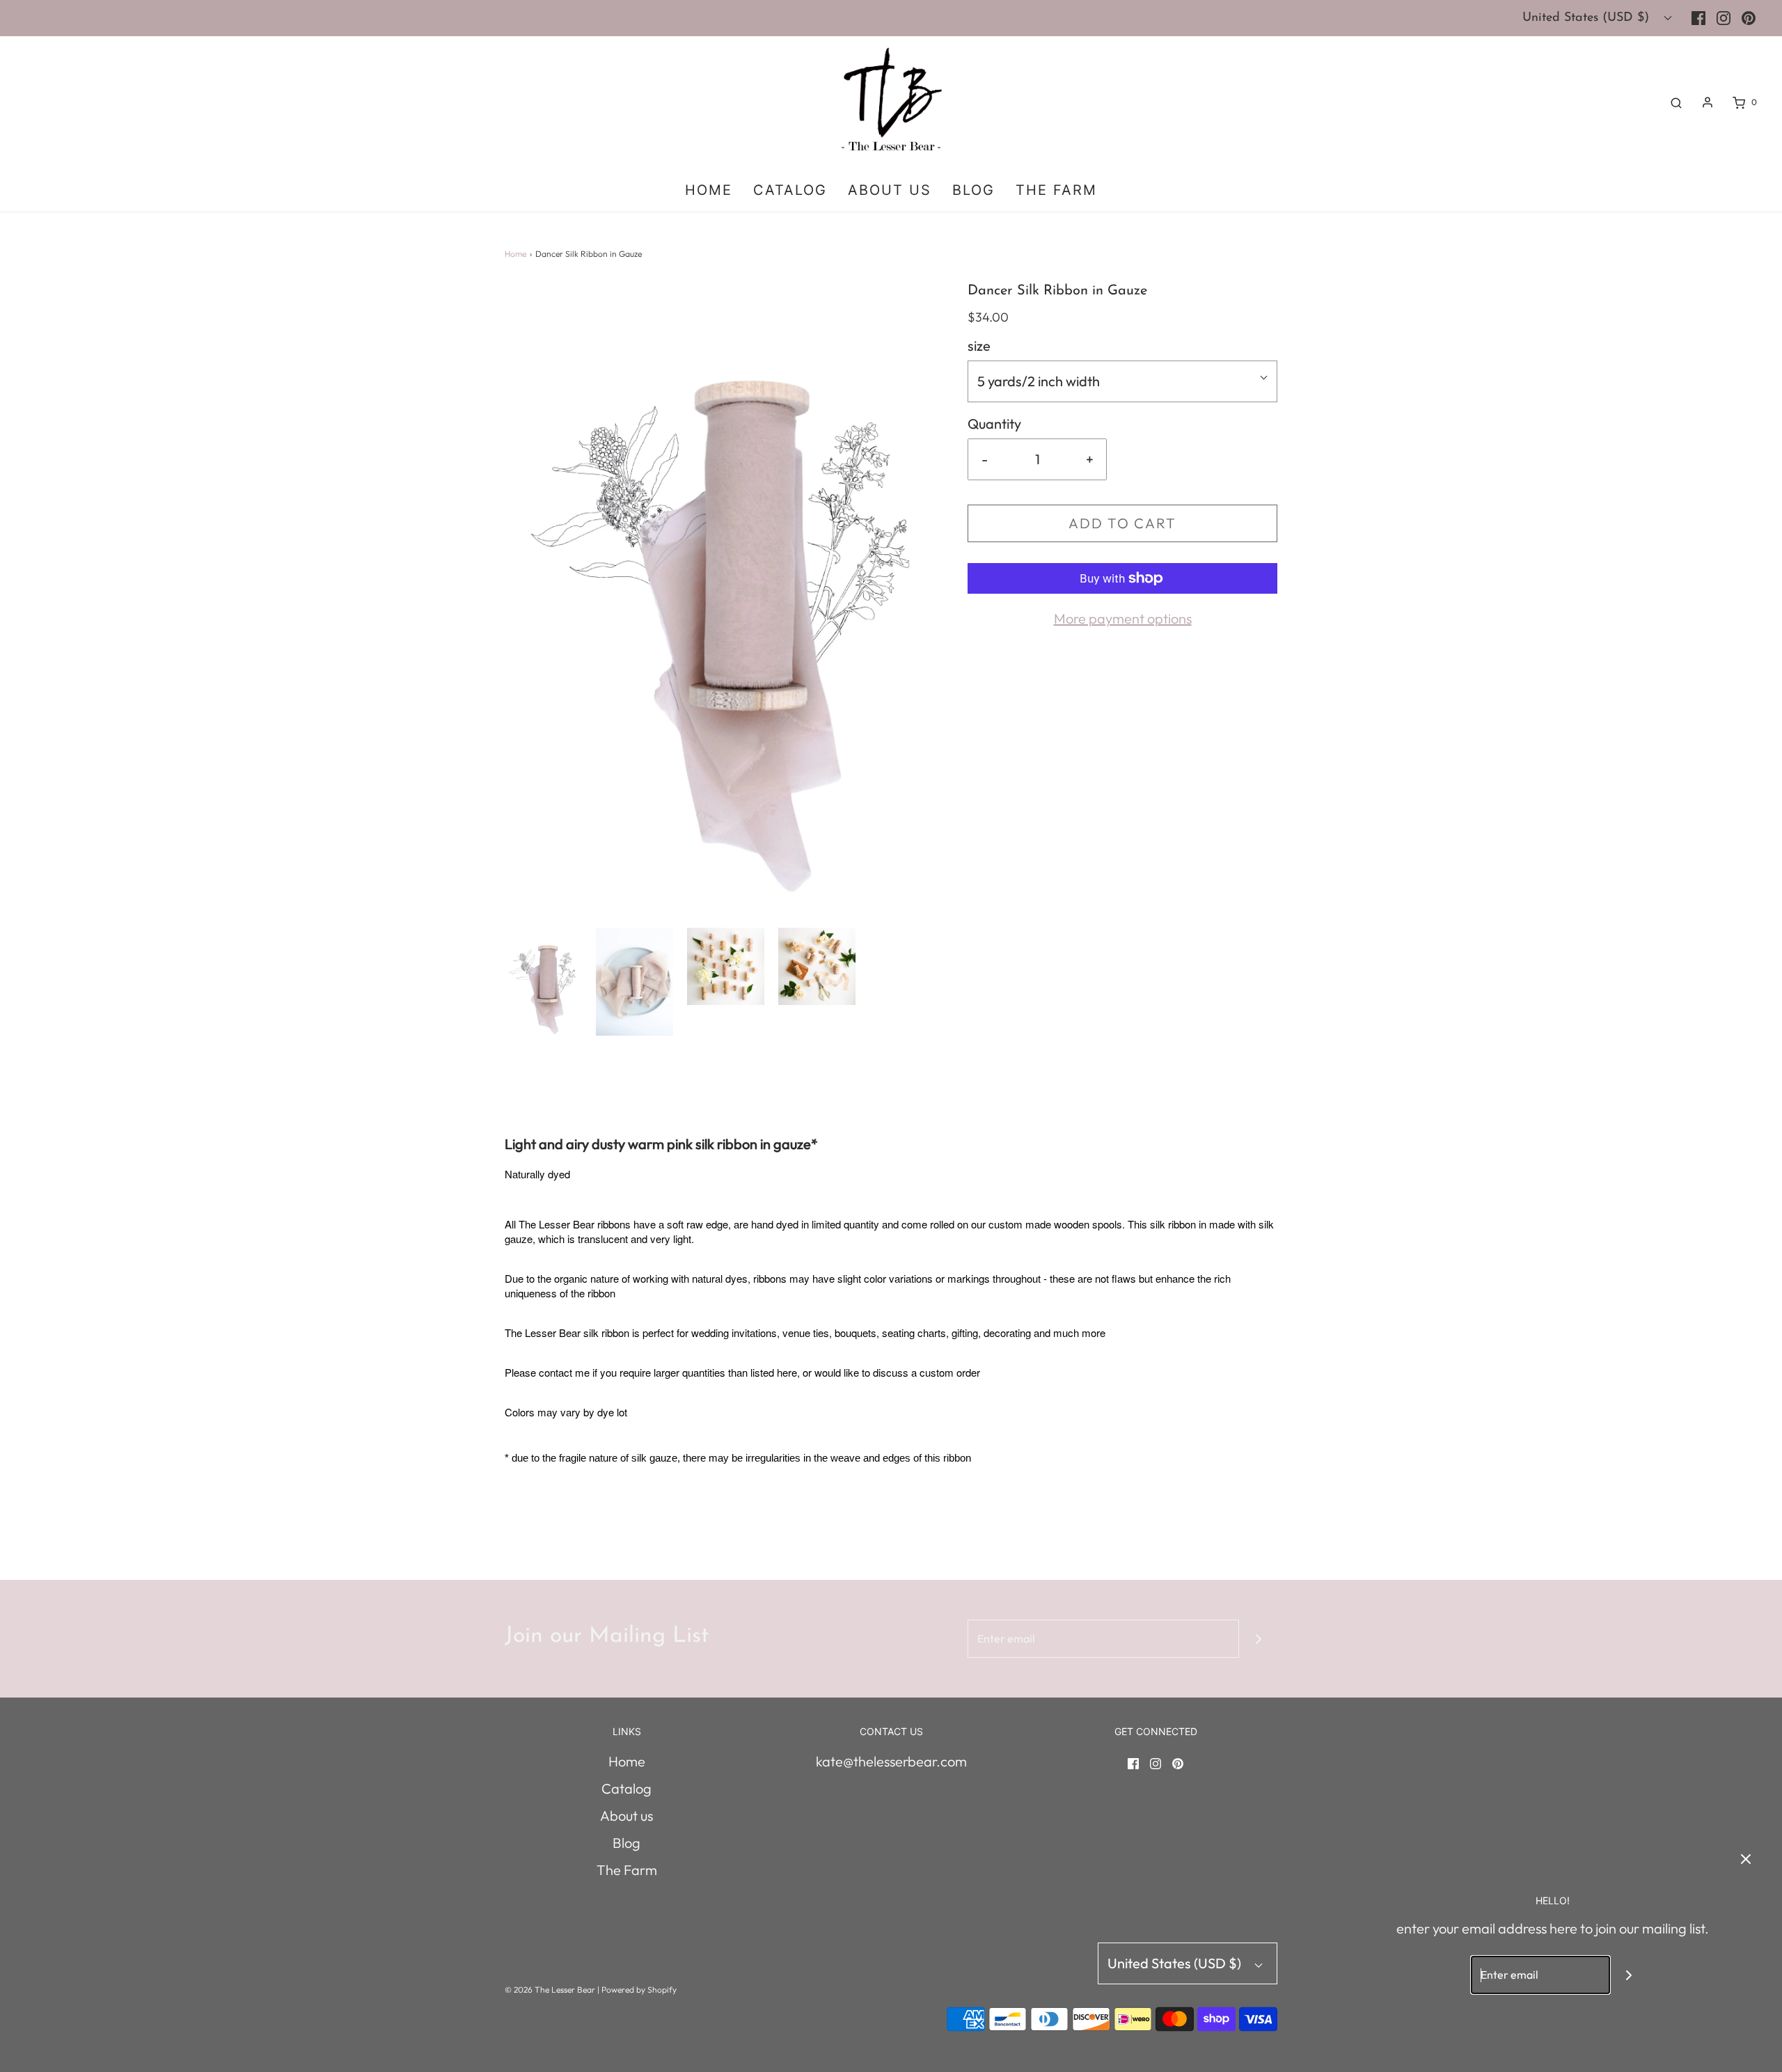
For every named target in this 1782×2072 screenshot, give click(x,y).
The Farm (1056, 190)
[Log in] (1708, 102)
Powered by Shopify (639, 1990)
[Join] (1258, 1639)
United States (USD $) (1588, 18)
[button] (543, 982)
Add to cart (1122, 523)
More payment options (1123, 618)
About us (890, 190)
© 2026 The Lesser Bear (550, 1990)
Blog (973, 190)
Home (709, 190)
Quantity (994, 424)
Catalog (790, 190)
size (979, 346)
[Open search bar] (1676, 102)
